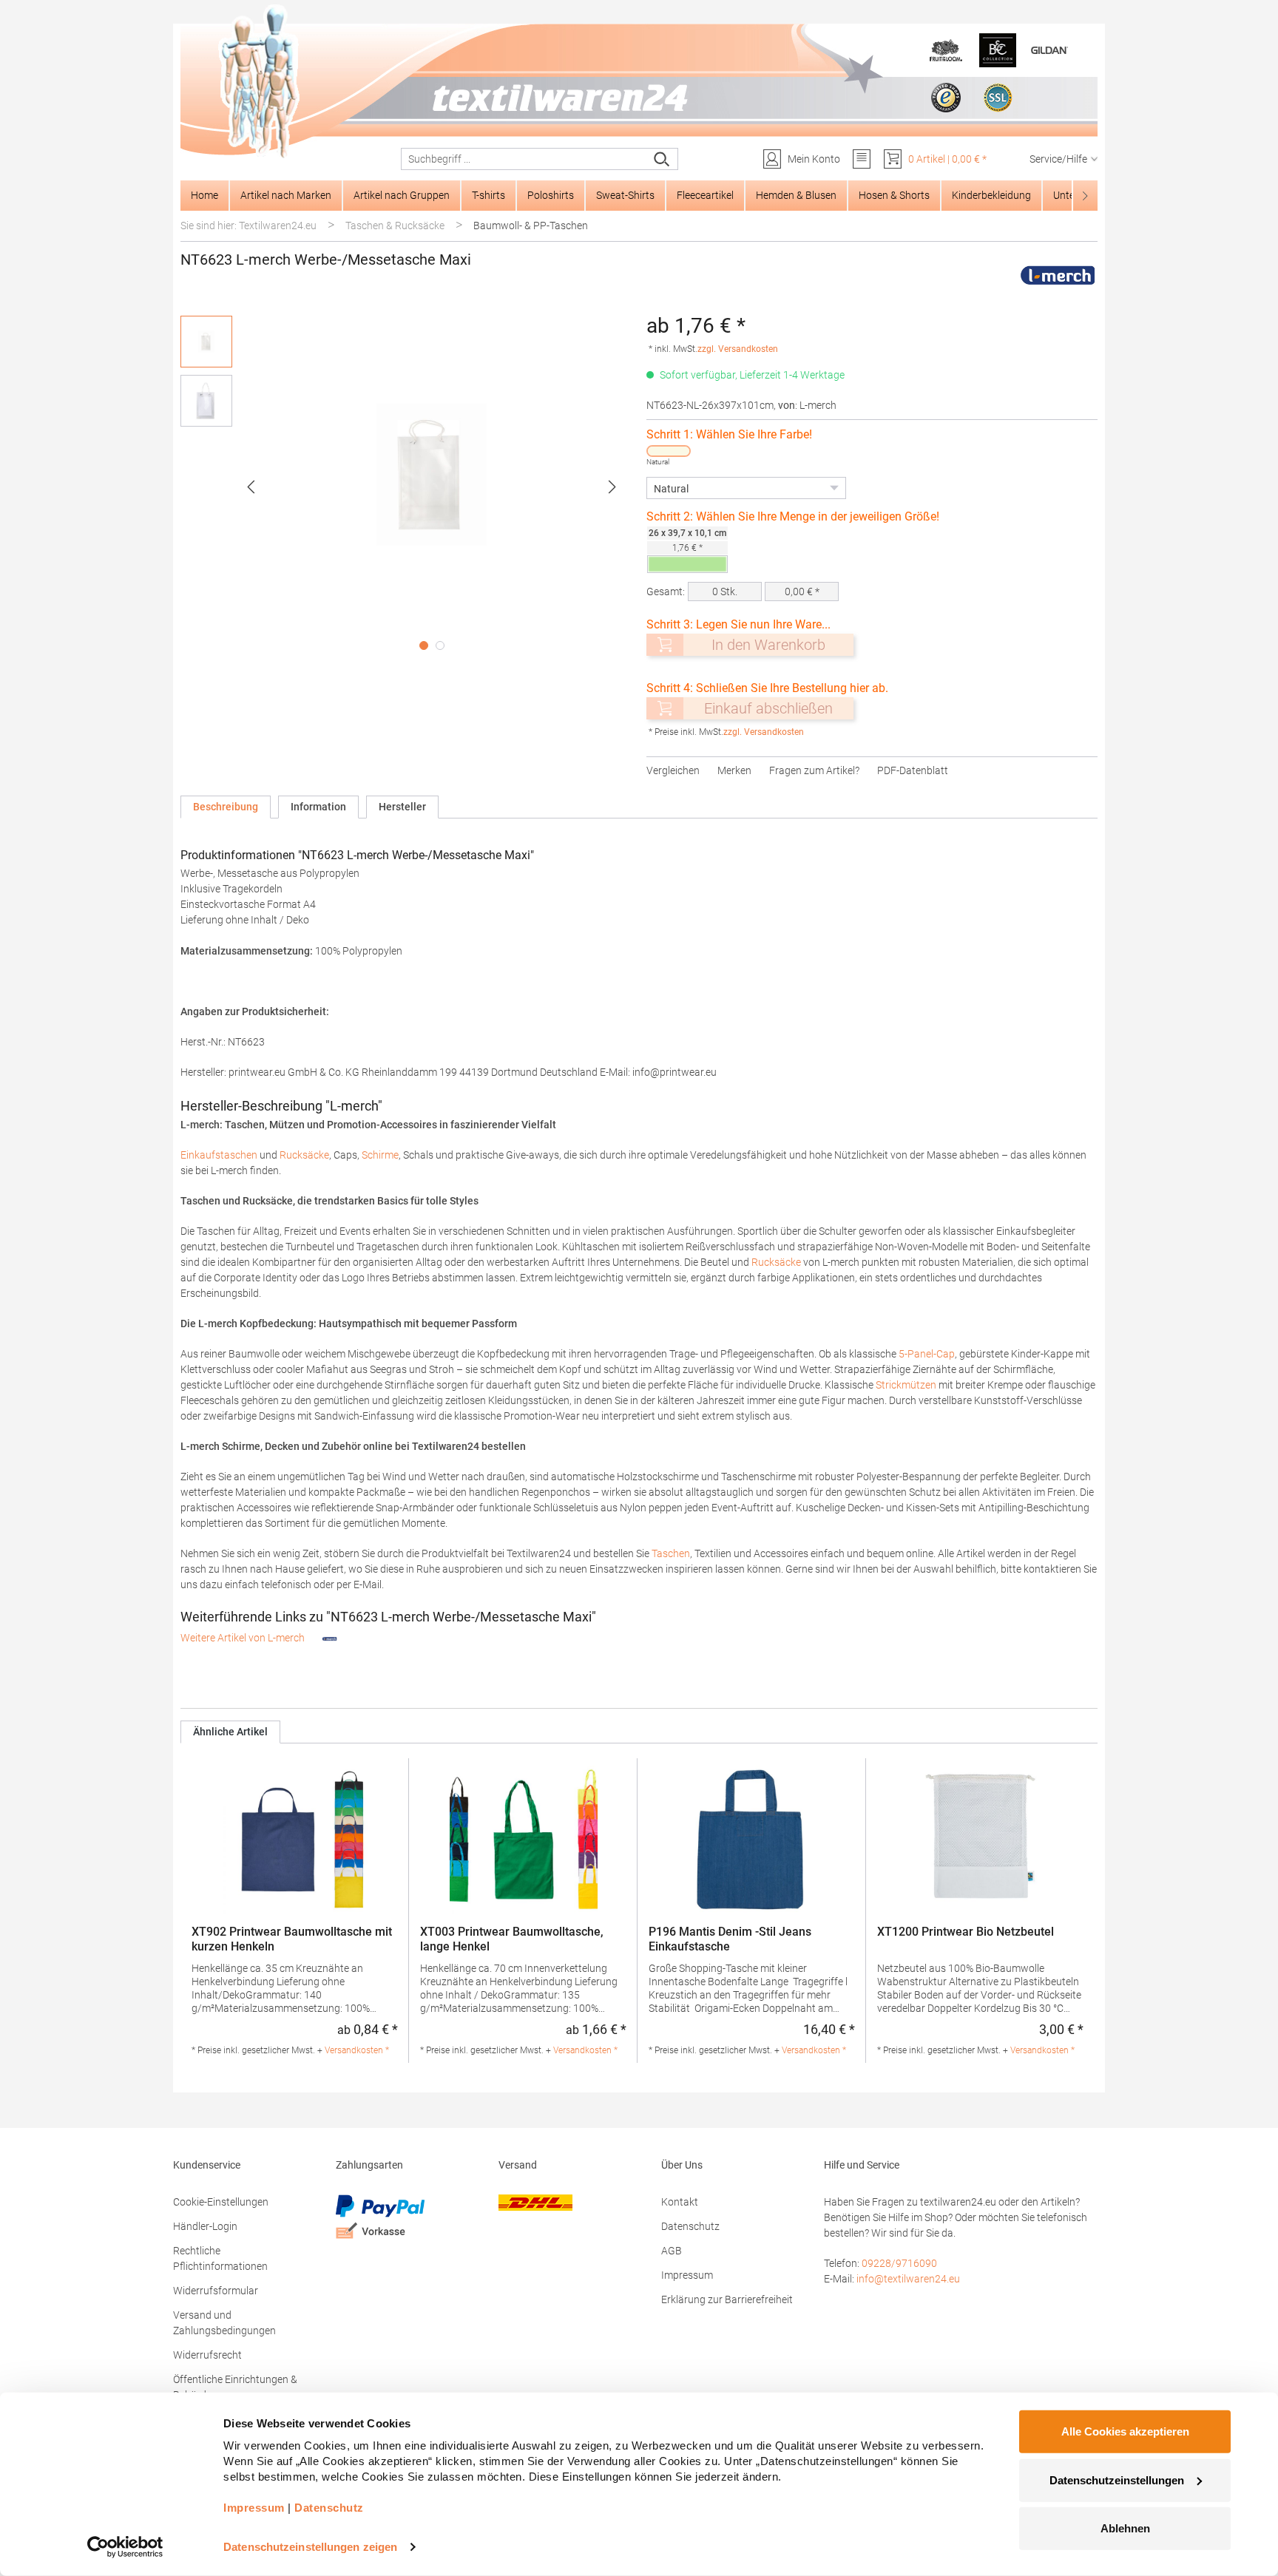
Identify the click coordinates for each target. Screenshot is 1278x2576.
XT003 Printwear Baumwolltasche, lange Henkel (512, 1939)
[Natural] (669, 451)
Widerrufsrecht (207, 2355)
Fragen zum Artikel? (814, 770)
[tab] (226, 807)
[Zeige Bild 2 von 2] (440, 645)
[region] (406, 487)
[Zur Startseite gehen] (639, 82)
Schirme (380, 1155)
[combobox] (524, 159)
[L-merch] (1058, 275)
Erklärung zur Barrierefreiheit (727, 2299)
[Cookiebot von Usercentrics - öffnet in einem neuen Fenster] (125, 2547)
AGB (672, 2251)
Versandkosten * (357, 2050)
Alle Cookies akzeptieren (1125, 2431)
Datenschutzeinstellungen (1117, 2480)
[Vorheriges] (251, 487)
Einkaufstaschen (220, 1155)
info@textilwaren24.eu (908, 2279)
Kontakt (680, 2202)
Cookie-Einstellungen (221, 2202)
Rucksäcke (304, 1155)
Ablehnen (1125, 2528)
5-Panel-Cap (927, 1354)
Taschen (671, 1553)
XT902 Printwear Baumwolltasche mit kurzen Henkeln (292, 1939)
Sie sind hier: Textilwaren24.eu (248, 226)
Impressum (687, 2275)
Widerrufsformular (216, 2291)
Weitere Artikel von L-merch (244, 1638)
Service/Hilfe (1058, 159)
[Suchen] (662, 159)
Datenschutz (690, 2226)
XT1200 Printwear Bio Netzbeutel (966, 1932)
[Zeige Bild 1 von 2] (424, 645)
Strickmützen (907, 1385)
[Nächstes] (612, 487)
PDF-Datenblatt (913, 770)
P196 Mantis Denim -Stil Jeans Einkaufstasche (730, 1939)
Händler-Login (205, 2226)
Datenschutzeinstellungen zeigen (310, 2547)
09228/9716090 (899, 2263)
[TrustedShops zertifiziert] (946, 98)
